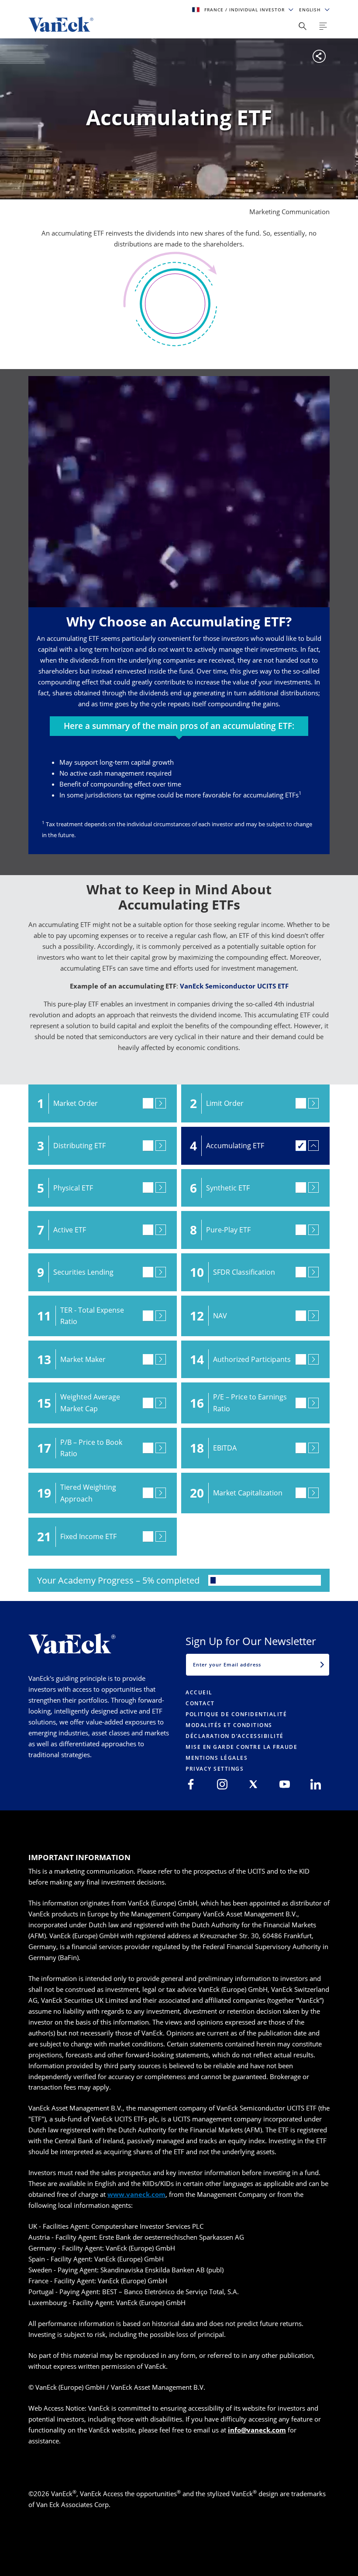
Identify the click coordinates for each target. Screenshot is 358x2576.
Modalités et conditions (229, 1725)
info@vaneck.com (257, 2430)
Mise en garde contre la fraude (241, 1747)
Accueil (199, 1692)
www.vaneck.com (136, 2194)
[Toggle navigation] (323, 26)
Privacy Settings (215, 1769)
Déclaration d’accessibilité (235, 1736)
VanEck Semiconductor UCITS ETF (234, 986)
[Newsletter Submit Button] (322, 1665)
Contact (200, 1703)
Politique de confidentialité (236, 1714)
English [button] (311, 10)
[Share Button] (303, 26)
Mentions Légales (217, 1758)
